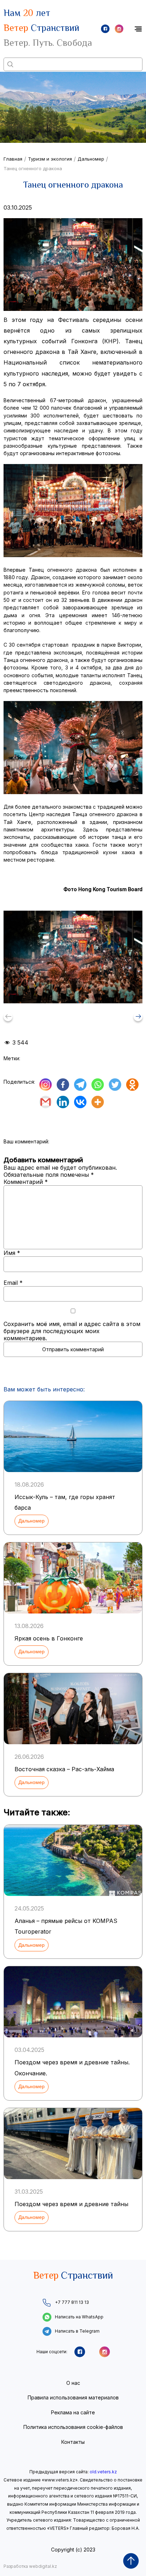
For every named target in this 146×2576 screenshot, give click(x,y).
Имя (12, 1253)
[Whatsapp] (98, 1085)
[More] (98, 1102)
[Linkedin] (63, 1102)
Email (13, 1283)
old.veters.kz (103, 2472)
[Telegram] (80, 1085)
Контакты (73, 2442)
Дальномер (91, 159)
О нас (73, 2383)
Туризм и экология (50, 159)
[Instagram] (46, 1085)
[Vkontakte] (80, 1102)
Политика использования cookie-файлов (73, 2427)
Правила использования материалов (73, 2397)
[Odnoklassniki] (132, 1085)
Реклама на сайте (73, 2412)
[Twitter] (115, 1085)
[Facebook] (63, 1085)
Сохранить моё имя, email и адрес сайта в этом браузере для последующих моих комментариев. (72, 1331)
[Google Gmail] (46, 1102)
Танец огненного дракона (33, 168)
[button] (138, 1017)
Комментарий (26, 1182)
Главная (13, 159)
